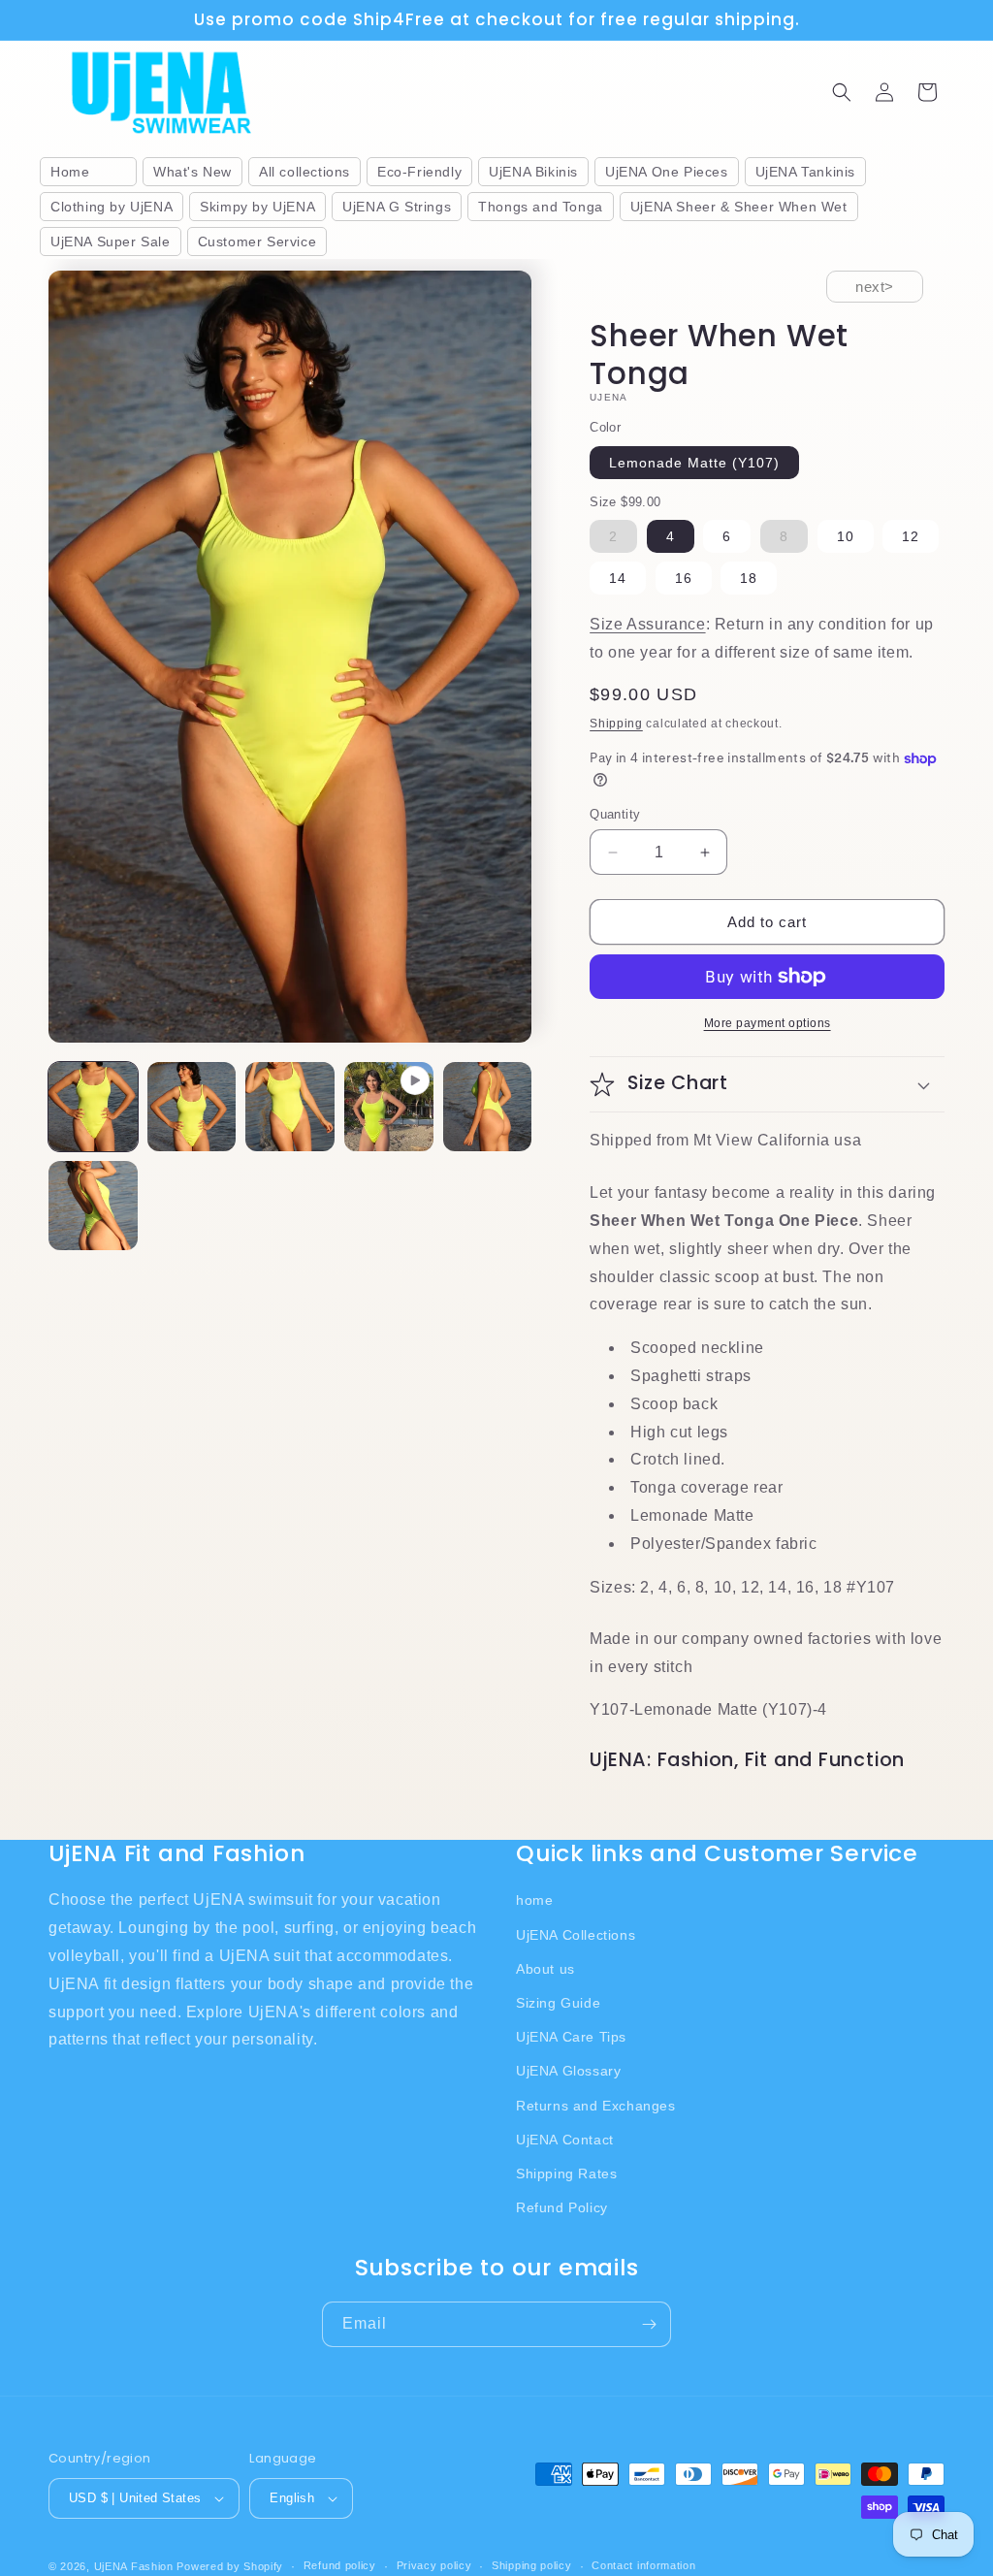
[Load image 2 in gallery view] (192, 1107)
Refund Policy (562, 2207)
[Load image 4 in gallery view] (488, 1107)
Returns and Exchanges (596, 2106)
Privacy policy (434, 2565)
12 (911, 536)
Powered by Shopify (230, 2566)
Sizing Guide (558, 2003)
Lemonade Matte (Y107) (694, 463)
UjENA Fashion (134, 2566)
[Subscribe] (649, 2324)
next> (875, 287)
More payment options (768, 1023)
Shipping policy (532, 2565)
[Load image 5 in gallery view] (93, 1206)
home (534, 1900)
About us (545, 1969)
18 (749, 578)
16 (684, 578)
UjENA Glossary (568, 2071)
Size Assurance (647, 624)
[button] (842, 92)
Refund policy (340, 2565)
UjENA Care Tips (571, 2037)
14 (618, 578)
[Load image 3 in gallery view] (290, 1107)
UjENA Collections (576, 1935)
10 (846, 536)
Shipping (616, 724)
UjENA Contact (565, 2140)
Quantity (615, 814)
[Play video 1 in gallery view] (389, 1107)
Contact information (643, 2565)
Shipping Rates (566, 2173)
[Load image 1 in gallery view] (93, 1107)
